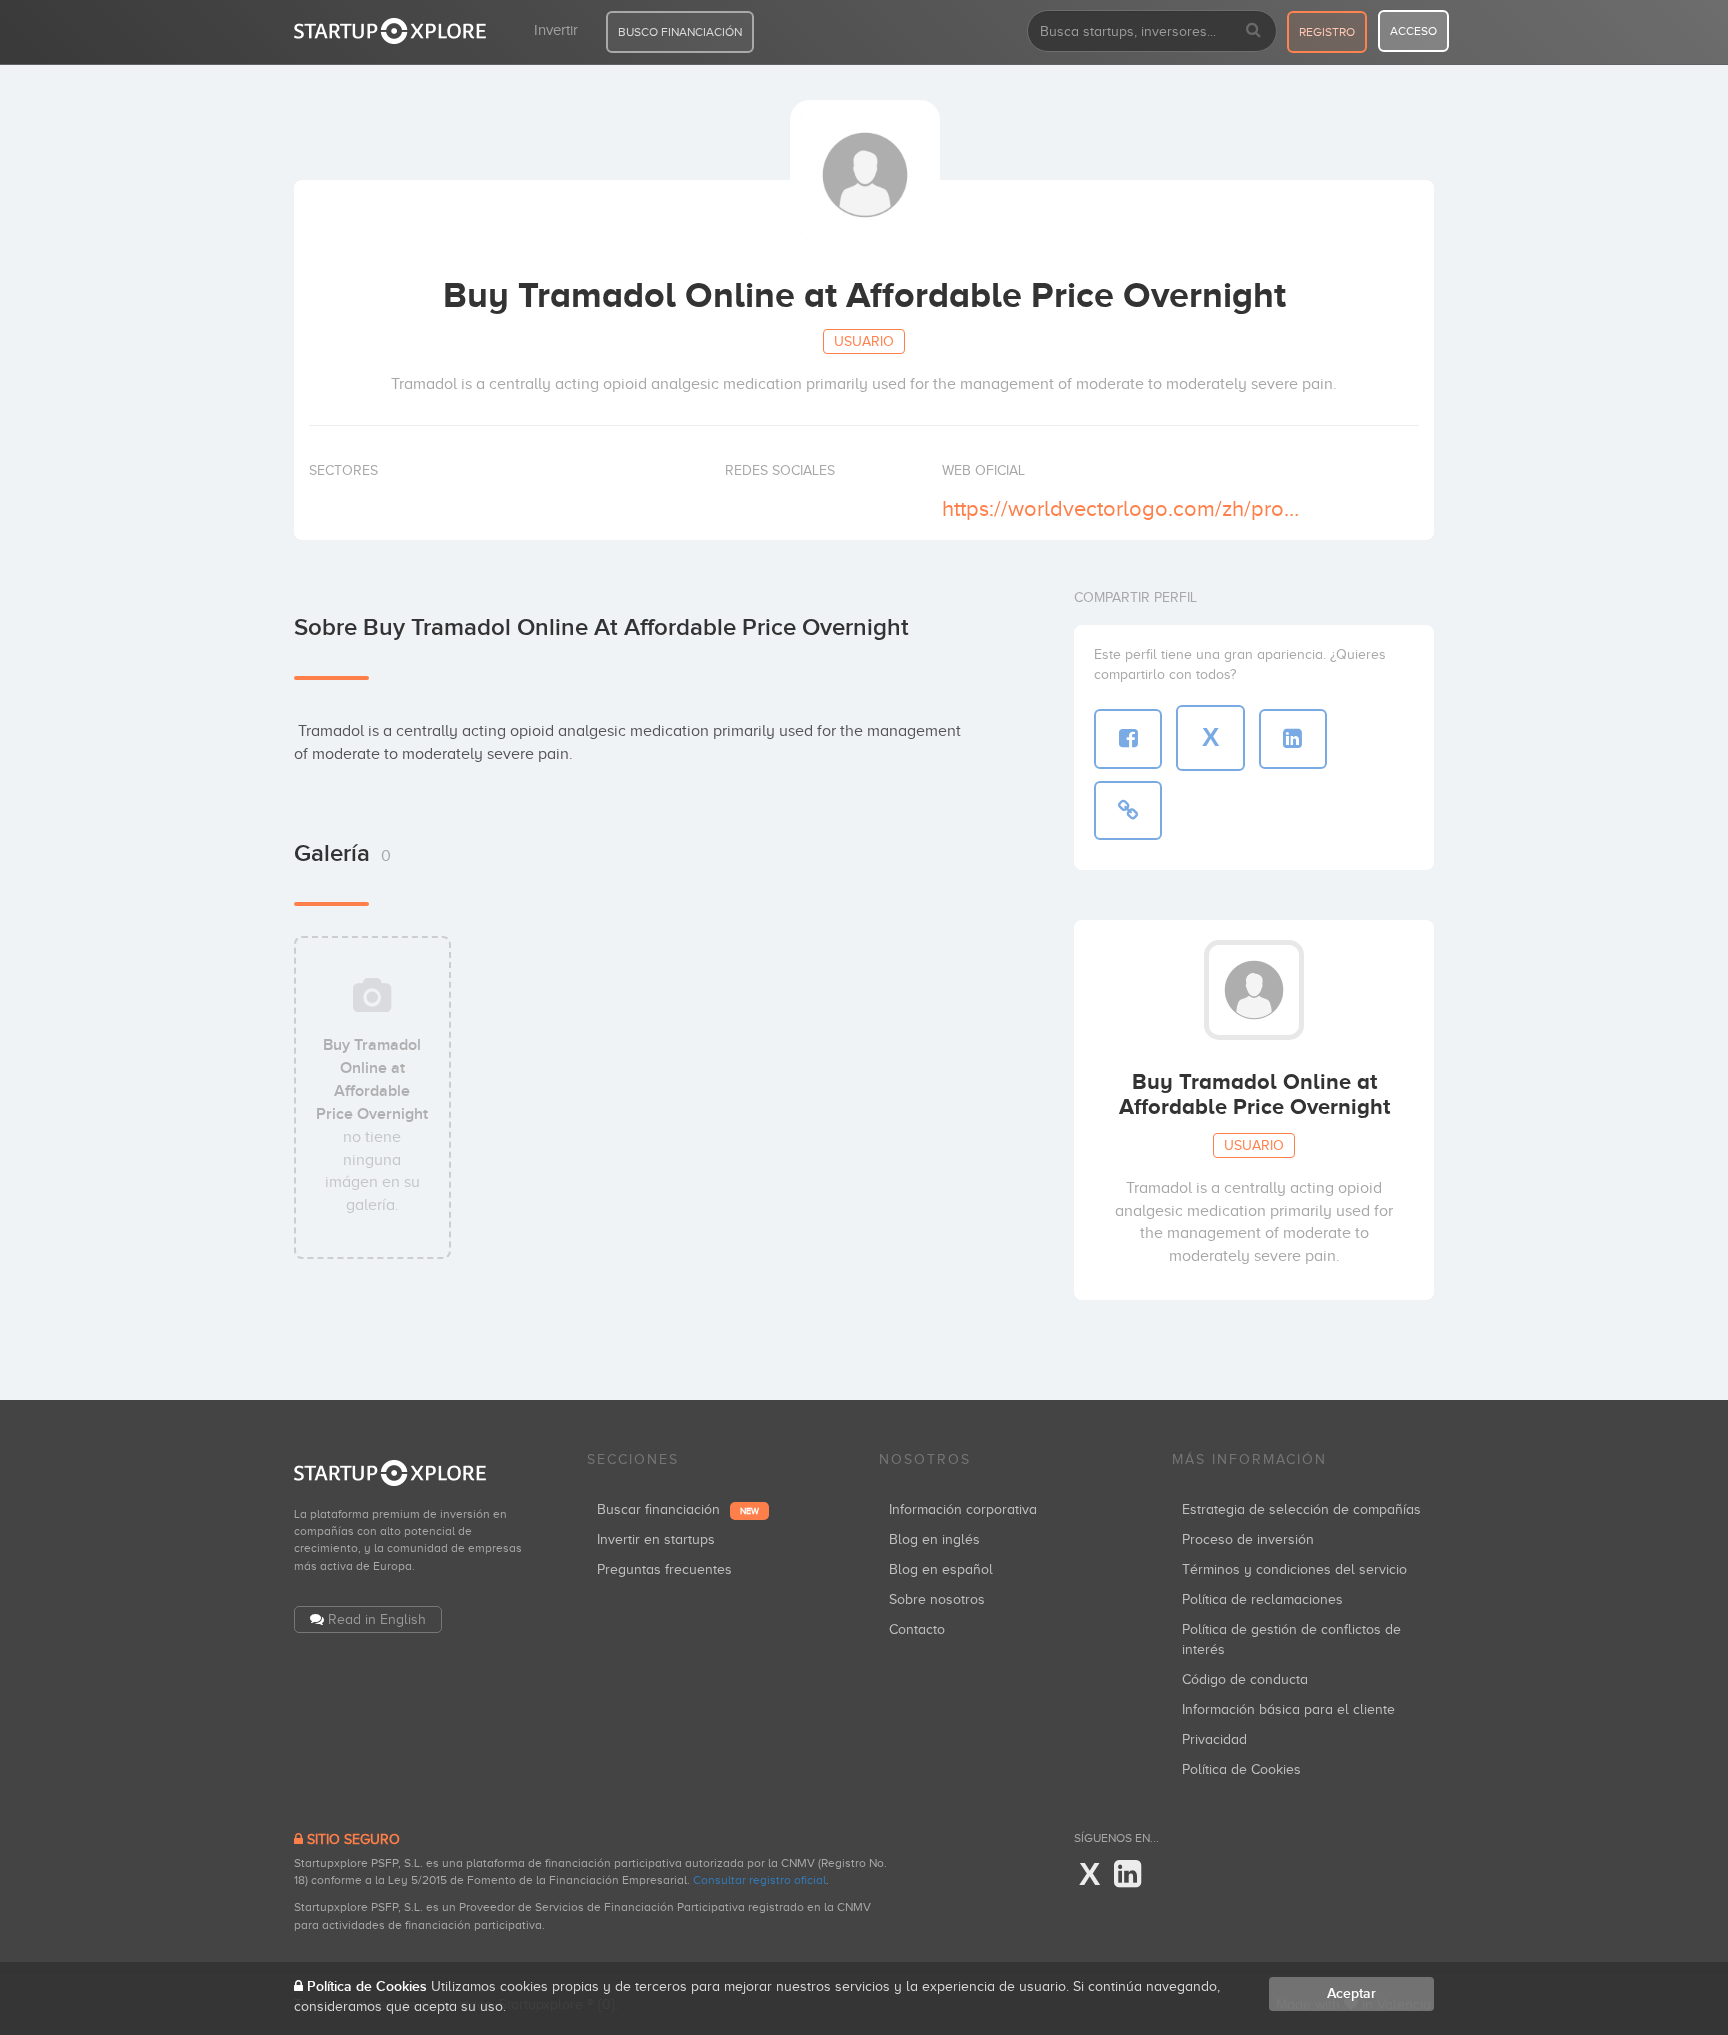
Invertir (556, 30)
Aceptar (1351, 1993)
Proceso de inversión (1248, 1539)
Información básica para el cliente (1288, 1709)
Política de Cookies (1241, 1769)
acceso (1413, 31)
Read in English (377, 1619)
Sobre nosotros (937, 1599)
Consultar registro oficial (759, 1880)
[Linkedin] (1127, 1875)
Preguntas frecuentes (664, 1569)
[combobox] (1152, 31)
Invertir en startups (656, 1539)
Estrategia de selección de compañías (1301, 1509)
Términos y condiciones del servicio (1294, 1569)
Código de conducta (1245, 1679)
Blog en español (941, 1569)
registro (1327, 32)
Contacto (917, 1629)
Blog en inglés (934, 1539)
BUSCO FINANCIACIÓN (680, 32)
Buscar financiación (678, 1509)
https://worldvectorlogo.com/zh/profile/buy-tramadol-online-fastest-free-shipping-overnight (1122, 508)
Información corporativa (963, 1509)
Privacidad (1214, 1739)
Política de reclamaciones (1262, 1599)
